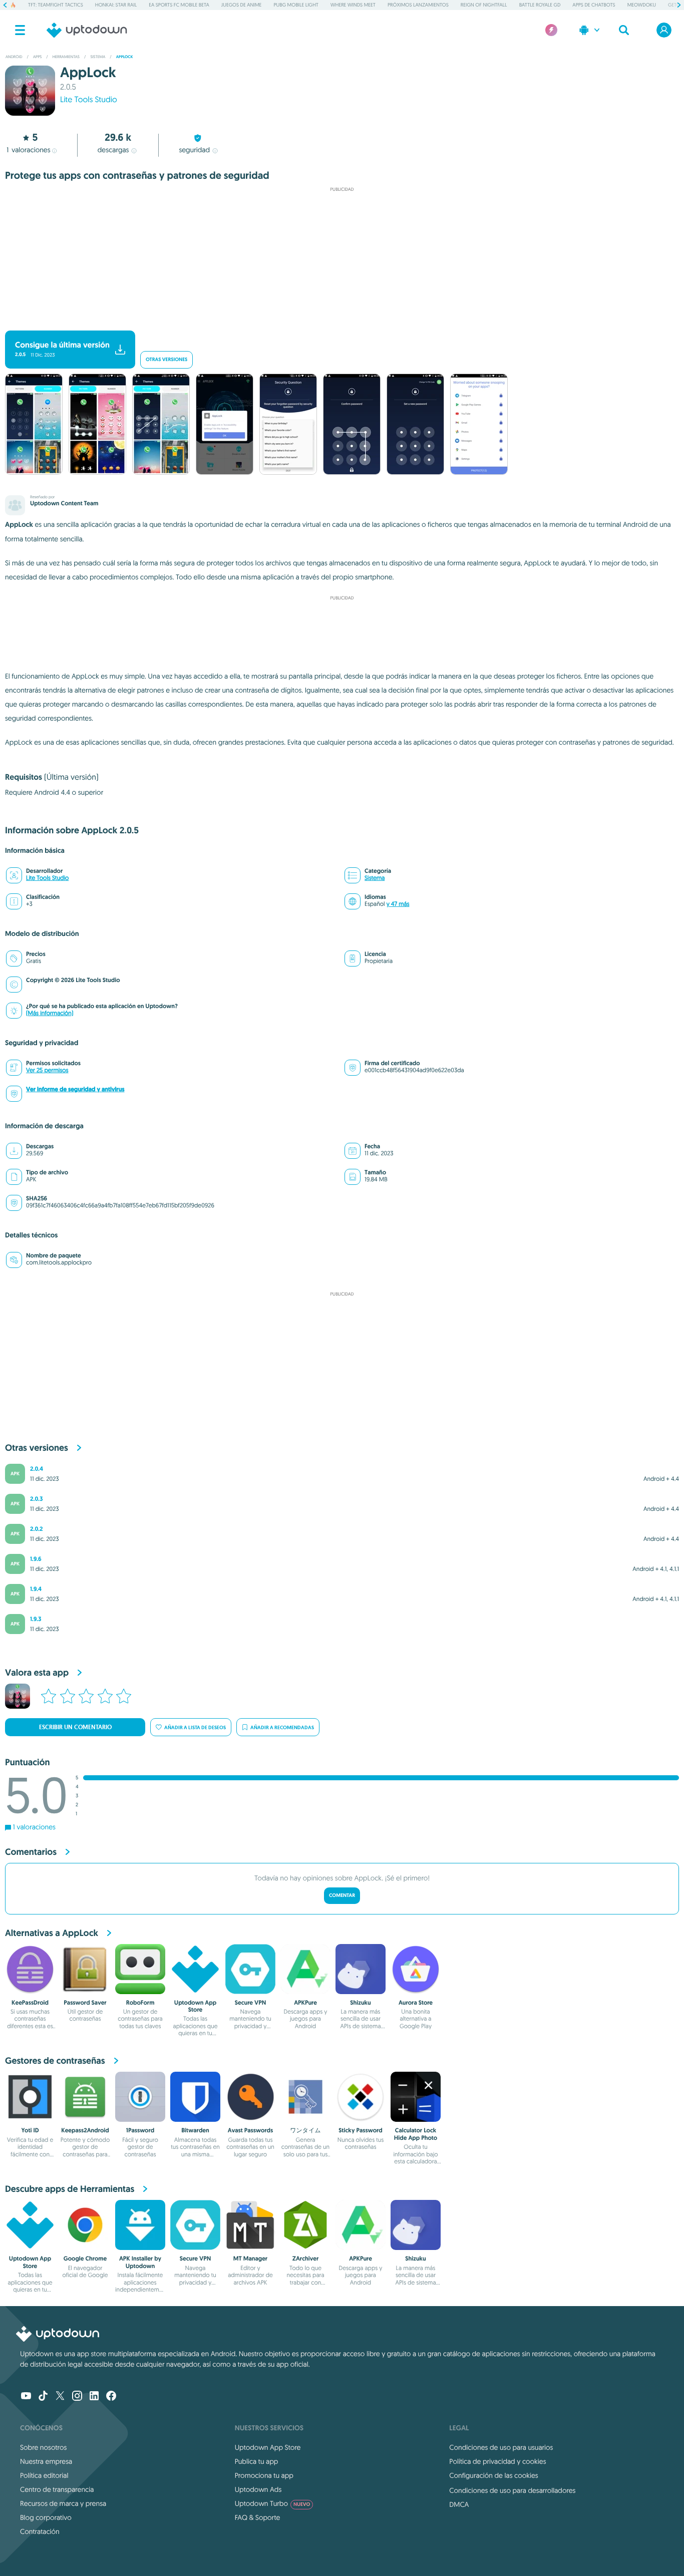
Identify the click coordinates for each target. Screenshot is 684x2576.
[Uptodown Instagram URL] (77, 2397)
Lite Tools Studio (89, 100)
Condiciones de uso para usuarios (501, 2447)
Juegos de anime (242, 5)
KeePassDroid (30, 2003)
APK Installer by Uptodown (140, 2262)
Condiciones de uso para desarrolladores (512, 2490)
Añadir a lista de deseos (195, 1727)
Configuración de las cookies (493, 2475)
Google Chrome (85, 2259)
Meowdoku (642, 5)
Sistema (375, 878)
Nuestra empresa (46, 2461)
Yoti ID (30, 2130)
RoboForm (140, 2003)
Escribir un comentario (75, 1727)
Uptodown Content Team (64, 503)
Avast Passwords (250, 2130)
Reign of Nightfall (484, 5)
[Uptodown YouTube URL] (26, 2397)
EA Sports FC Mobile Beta (179, 5)
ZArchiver (306, 2259)
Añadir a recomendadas (282, 1727)
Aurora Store (416, 2003)
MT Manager (250, 2259)
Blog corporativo (46, 2517)
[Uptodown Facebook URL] (111, 2397)
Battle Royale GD (540, 5)
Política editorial (44, 2475)
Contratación (40, 2531)
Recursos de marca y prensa (63, 2503)
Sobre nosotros (43, 2447)
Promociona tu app (264, 2475)
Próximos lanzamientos (418, 5)
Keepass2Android (85, 2130)
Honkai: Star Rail (116, 5)
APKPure (305, 2003)
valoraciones (29, 150)
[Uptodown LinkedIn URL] (94, 2397)
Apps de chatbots (594, 5)
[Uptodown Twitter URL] (60, 2397)
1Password (140, 2130)
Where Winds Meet (353, 5)
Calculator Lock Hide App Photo (416, 2134)
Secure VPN (250, 2003)
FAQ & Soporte (258, 2517)
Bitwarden (195, 2130)
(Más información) (50, 1013)
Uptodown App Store (195, 2006)
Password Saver (85, 2003)
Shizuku (360, 2003)
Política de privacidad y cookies (497, 2461)
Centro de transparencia (57, 2489)
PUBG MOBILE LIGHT (296, 5)
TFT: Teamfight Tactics (56, 5)
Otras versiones (166, 360)
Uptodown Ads (258, 2489)
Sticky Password (361, 2130)
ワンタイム (305, 2130)
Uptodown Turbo (273, 2503)
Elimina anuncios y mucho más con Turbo (337, 322)
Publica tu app (257, 2461)
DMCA (459, 2504)
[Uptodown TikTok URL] (43, 2397)
